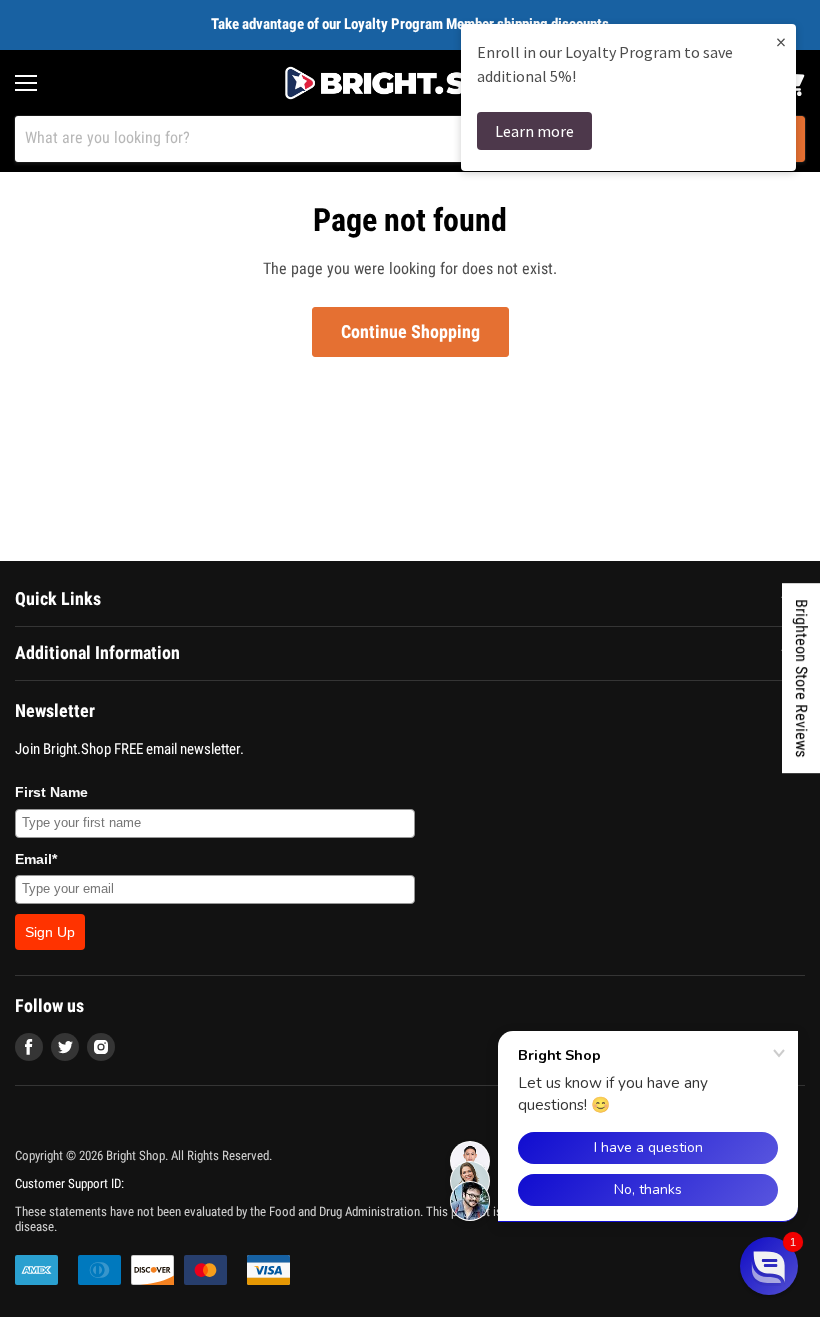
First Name (51, 792)
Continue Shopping (410, 331)
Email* (36, 859)
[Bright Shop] (410, 83)
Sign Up (50, 932)
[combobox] (383, 139)
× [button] (781, 41)
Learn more (534, 131)
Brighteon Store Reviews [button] (801, 678)
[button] (769, 1266)
